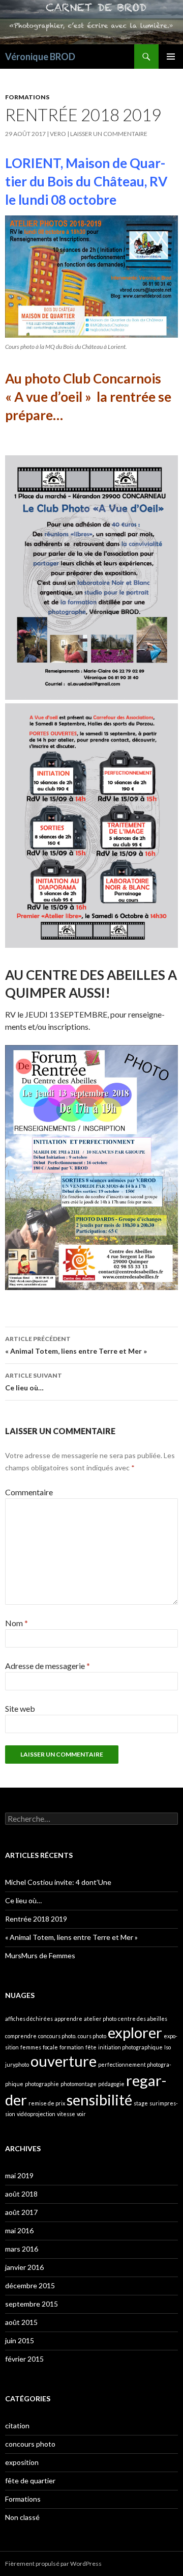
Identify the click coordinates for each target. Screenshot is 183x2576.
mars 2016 (22, 2249)
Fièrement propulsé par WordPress (53, 2564)
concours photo (30, 2444)
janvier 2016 (24, 2267)
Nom (17, 1623)
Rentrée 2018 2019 (36, 1919)
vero (58, 134)
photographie (42, 2084)
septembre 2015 (32, 2304)
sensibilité (99, 2100)
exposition (22, 2462)
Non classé (22, 2517)
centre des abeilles (143, 2019)
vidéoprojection (36, 2114)
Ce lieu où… (34, 1382)
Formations (27, 97)
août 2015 (21, 2322)
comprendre (21, 2036)
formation (72, 2047)
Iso (167, 2047)
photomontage (79, 2084)
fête (91, 2047)
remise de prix (47, 2103)
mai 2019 (19, 2175)
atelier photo (100, 2019)
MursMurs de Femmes (40, 1955)
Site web (20, 1708)
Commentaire (29, 1492)
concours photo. (57, 2036)
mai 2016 (19, 2230)
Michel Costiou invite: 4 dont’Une (58, 1882)
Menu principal (171, 57)
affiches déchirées (29, 2019)
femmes (31, 2047)
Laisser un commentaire (109, 134)
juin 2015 (20, 2340)
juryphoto (17, 2064)
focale (50, 2047)
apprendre (68, 2019)
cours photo (92, 2036)
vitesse (66, 2114)
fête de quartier (30, 2481)
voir (81, 2114)
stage (141, 2103)
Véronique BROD (40, 57)
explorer (135, 2032)
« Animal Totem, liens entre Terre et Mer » (76, 1345)
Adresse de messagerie (48, 1666)
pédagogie (111, 2084)
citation (17, 2426)
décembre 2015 (30, 2285)
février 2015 (24, 2359)
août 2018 (21, 2194)
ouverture (64, 2061)
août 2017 (21, 2212)
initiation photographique (130, 2047)
